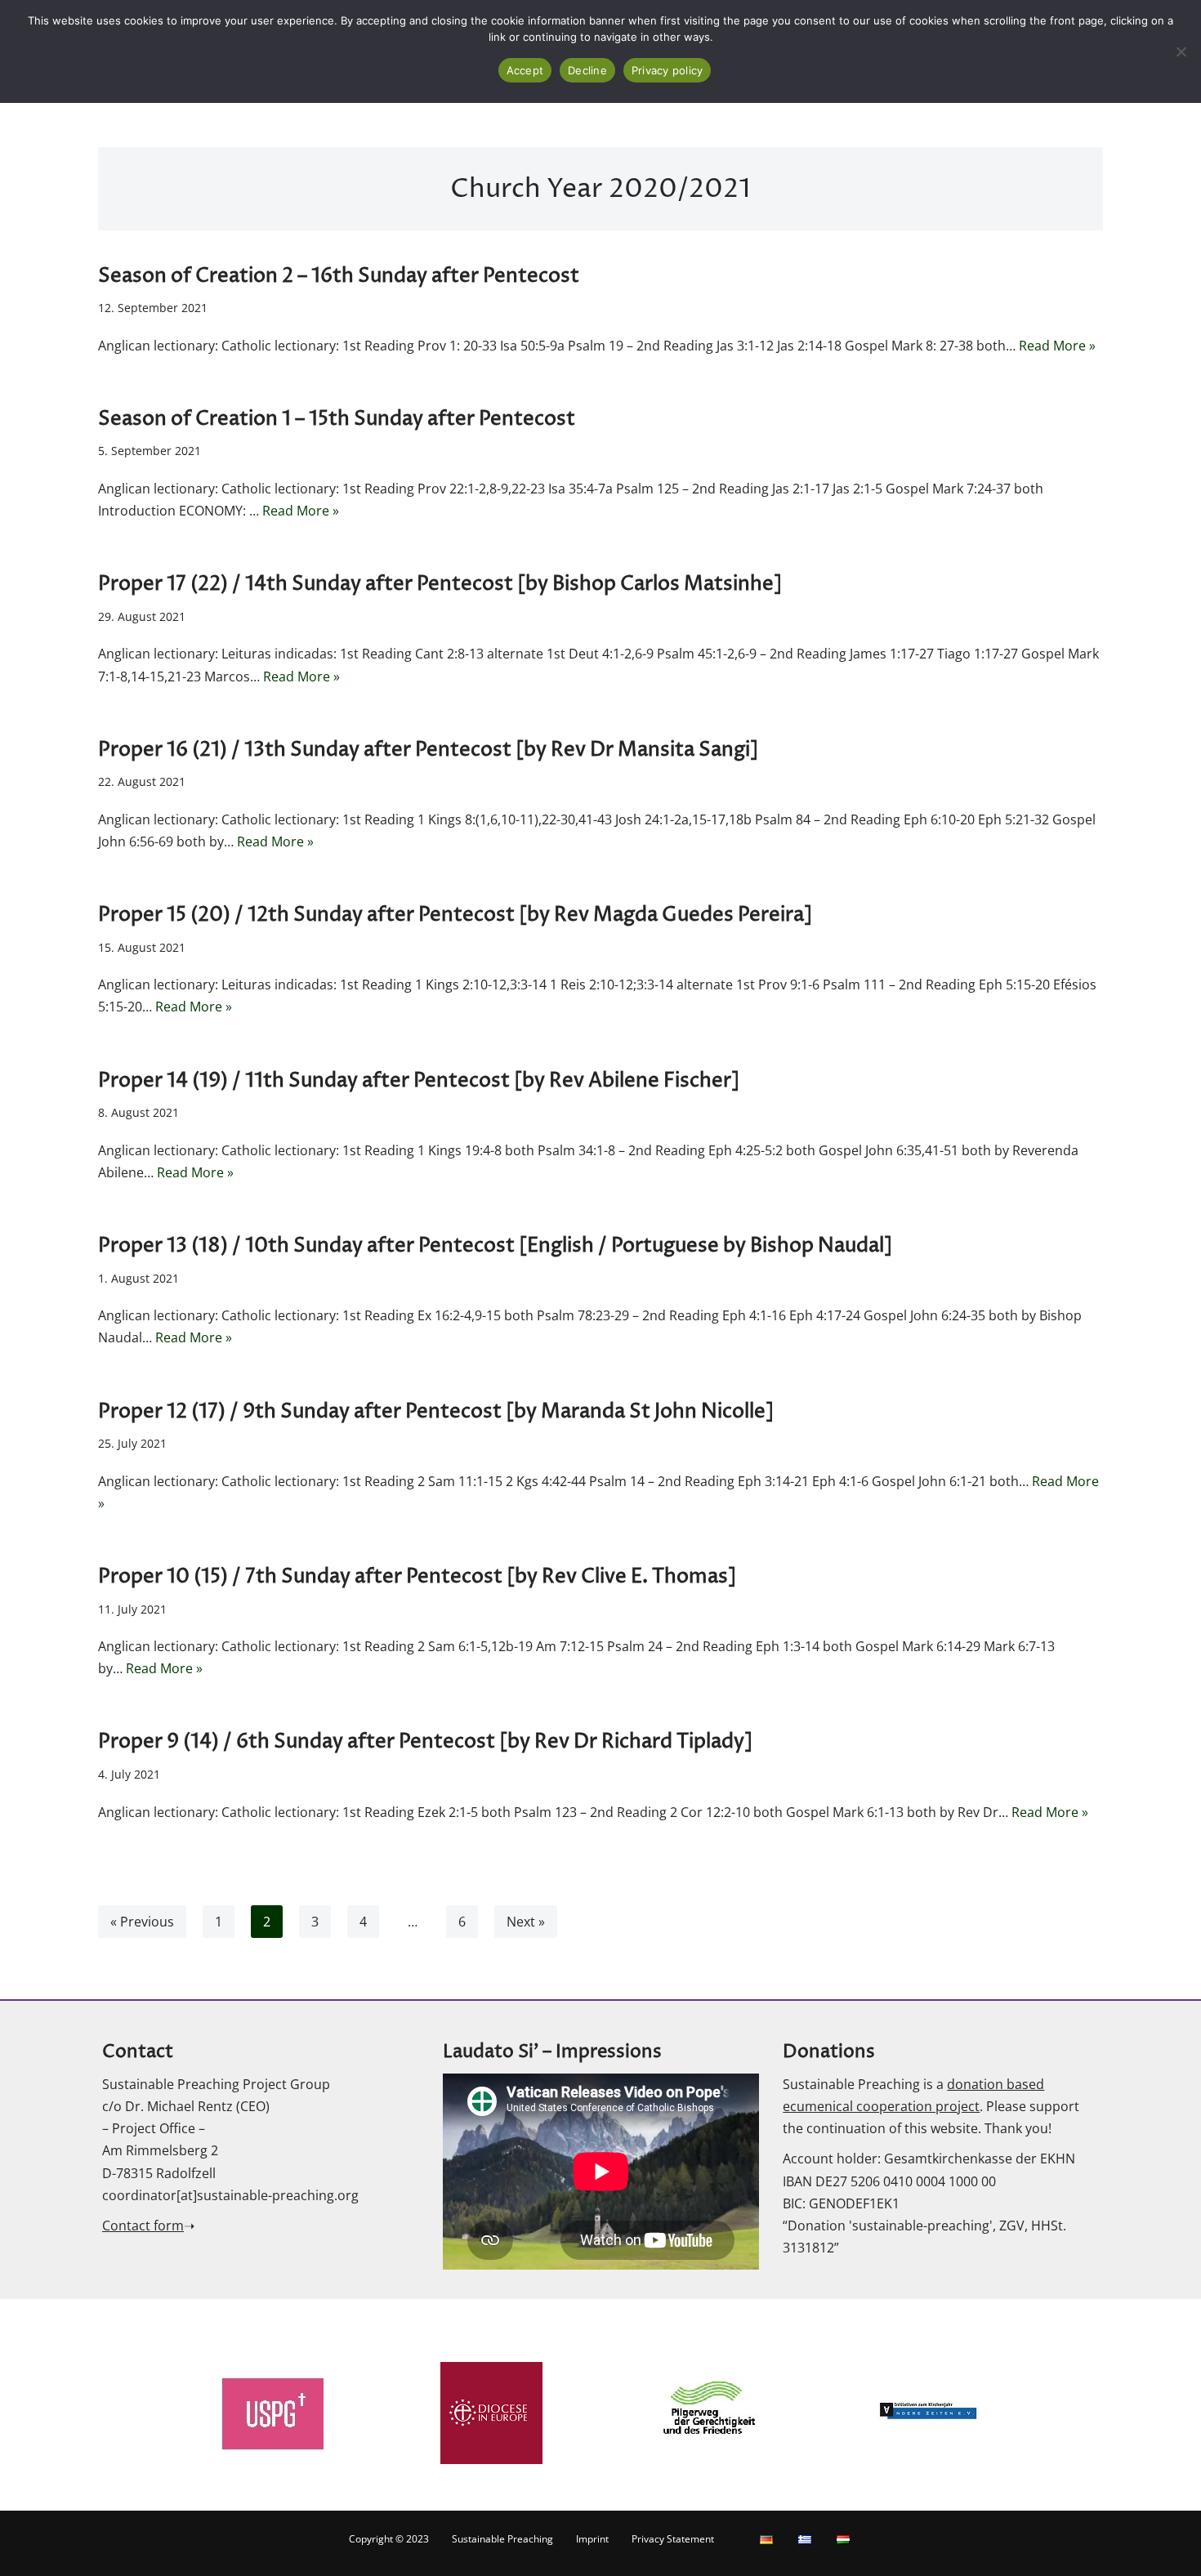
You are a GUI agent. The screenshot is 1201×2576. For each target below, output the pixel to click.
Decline (587, 70)
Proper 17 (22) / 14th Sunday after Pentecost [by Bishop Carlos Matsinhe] (440, 584)
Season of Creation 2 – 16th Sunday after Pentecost (339, 276)
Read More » (1057, 346)
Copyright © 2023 (389, 2539)
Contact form (143, 2226)
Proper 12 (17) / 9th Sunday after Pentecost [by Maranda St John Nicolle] (436, 1412)
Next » (526, 1922)
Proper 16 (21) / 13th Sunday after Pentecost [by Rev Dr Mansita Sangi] (428, 750)
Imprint (592, 2539)
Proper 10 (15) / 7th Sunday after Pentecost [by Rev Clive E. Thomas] (417, 1577)
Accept (525, 70)
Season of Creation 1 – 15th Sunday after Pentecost (337, 419)
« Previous (142, 1922)
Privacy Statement (673, 2539)
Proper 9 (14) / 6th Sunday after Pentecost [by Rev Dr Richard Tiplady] (425, 1742)
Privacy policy (667, 70)
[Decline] (1181, 51)
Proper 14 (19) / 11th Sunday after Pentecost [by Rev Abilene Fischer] (419, 1081)
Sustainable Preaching (502, 2539)
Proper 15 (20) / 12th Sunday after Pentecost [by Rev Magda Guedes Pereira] (455, 915)
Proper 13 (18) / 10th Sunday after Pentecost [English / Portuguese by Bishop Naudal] (495, 1246)
